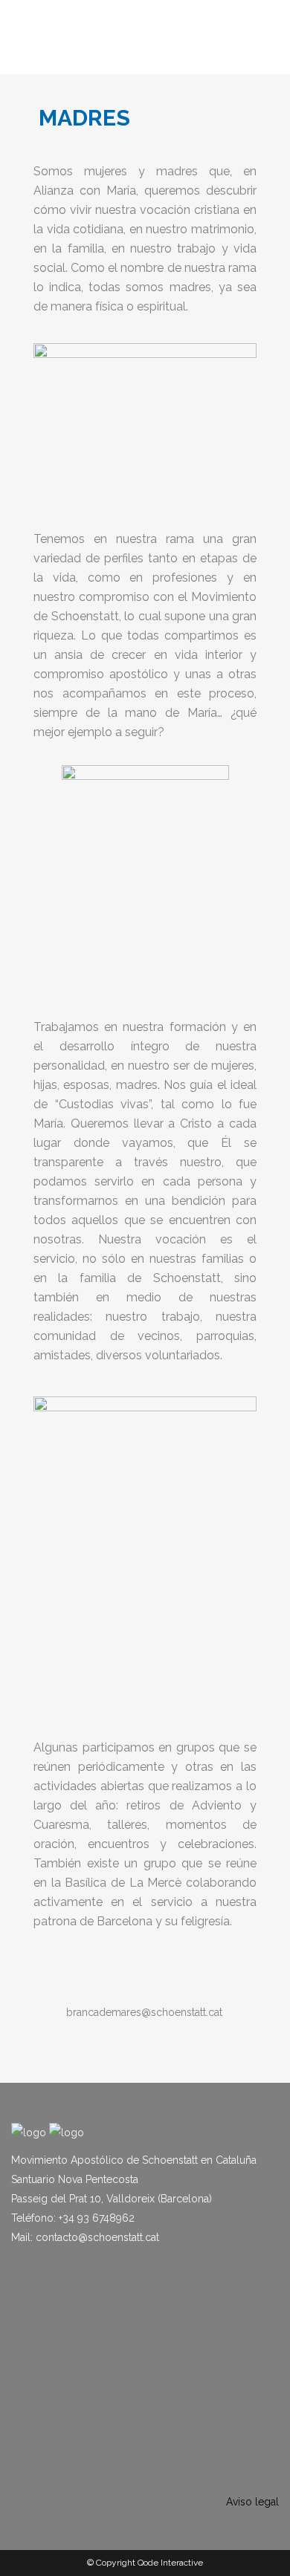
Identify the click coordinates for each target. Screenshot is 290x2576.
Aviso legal (252, 2502)
